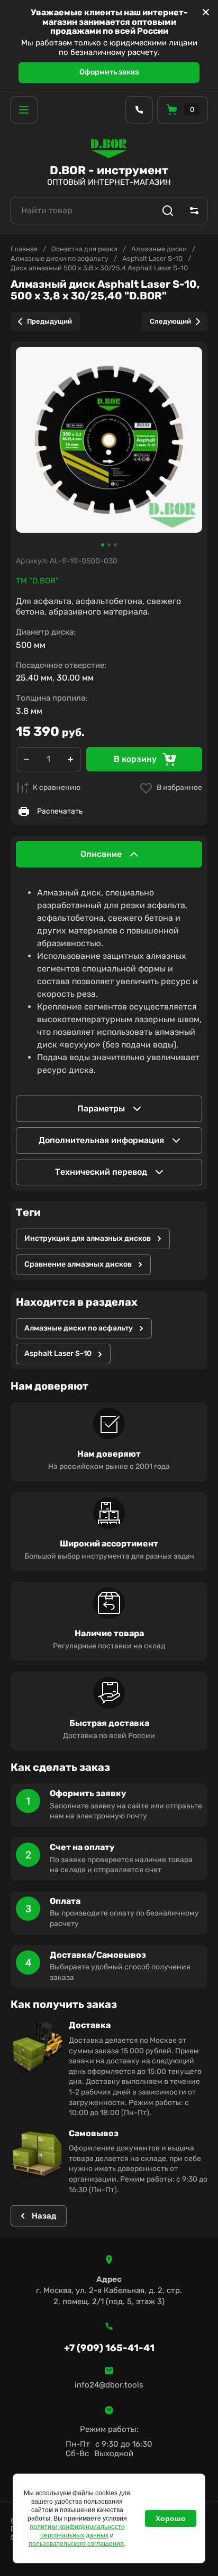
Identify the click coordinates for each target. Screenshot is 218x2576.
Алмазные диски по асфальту (60, 258)
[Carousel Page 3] (115, 545)
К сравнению (57, 787)
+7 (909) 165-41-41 (109, 2348)
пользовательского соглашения (76, 2544)
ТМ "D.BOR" (37, 581)
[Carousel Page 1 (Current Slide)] (103, 545)
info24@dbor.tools (109, 2385)
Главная (24, 249)
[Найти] (168, 211)
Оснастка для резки (84, 249)
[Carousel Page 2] (109, 545)
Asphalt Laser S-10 (152, 258)
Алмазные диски (159, 249)
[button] (24, 110)
